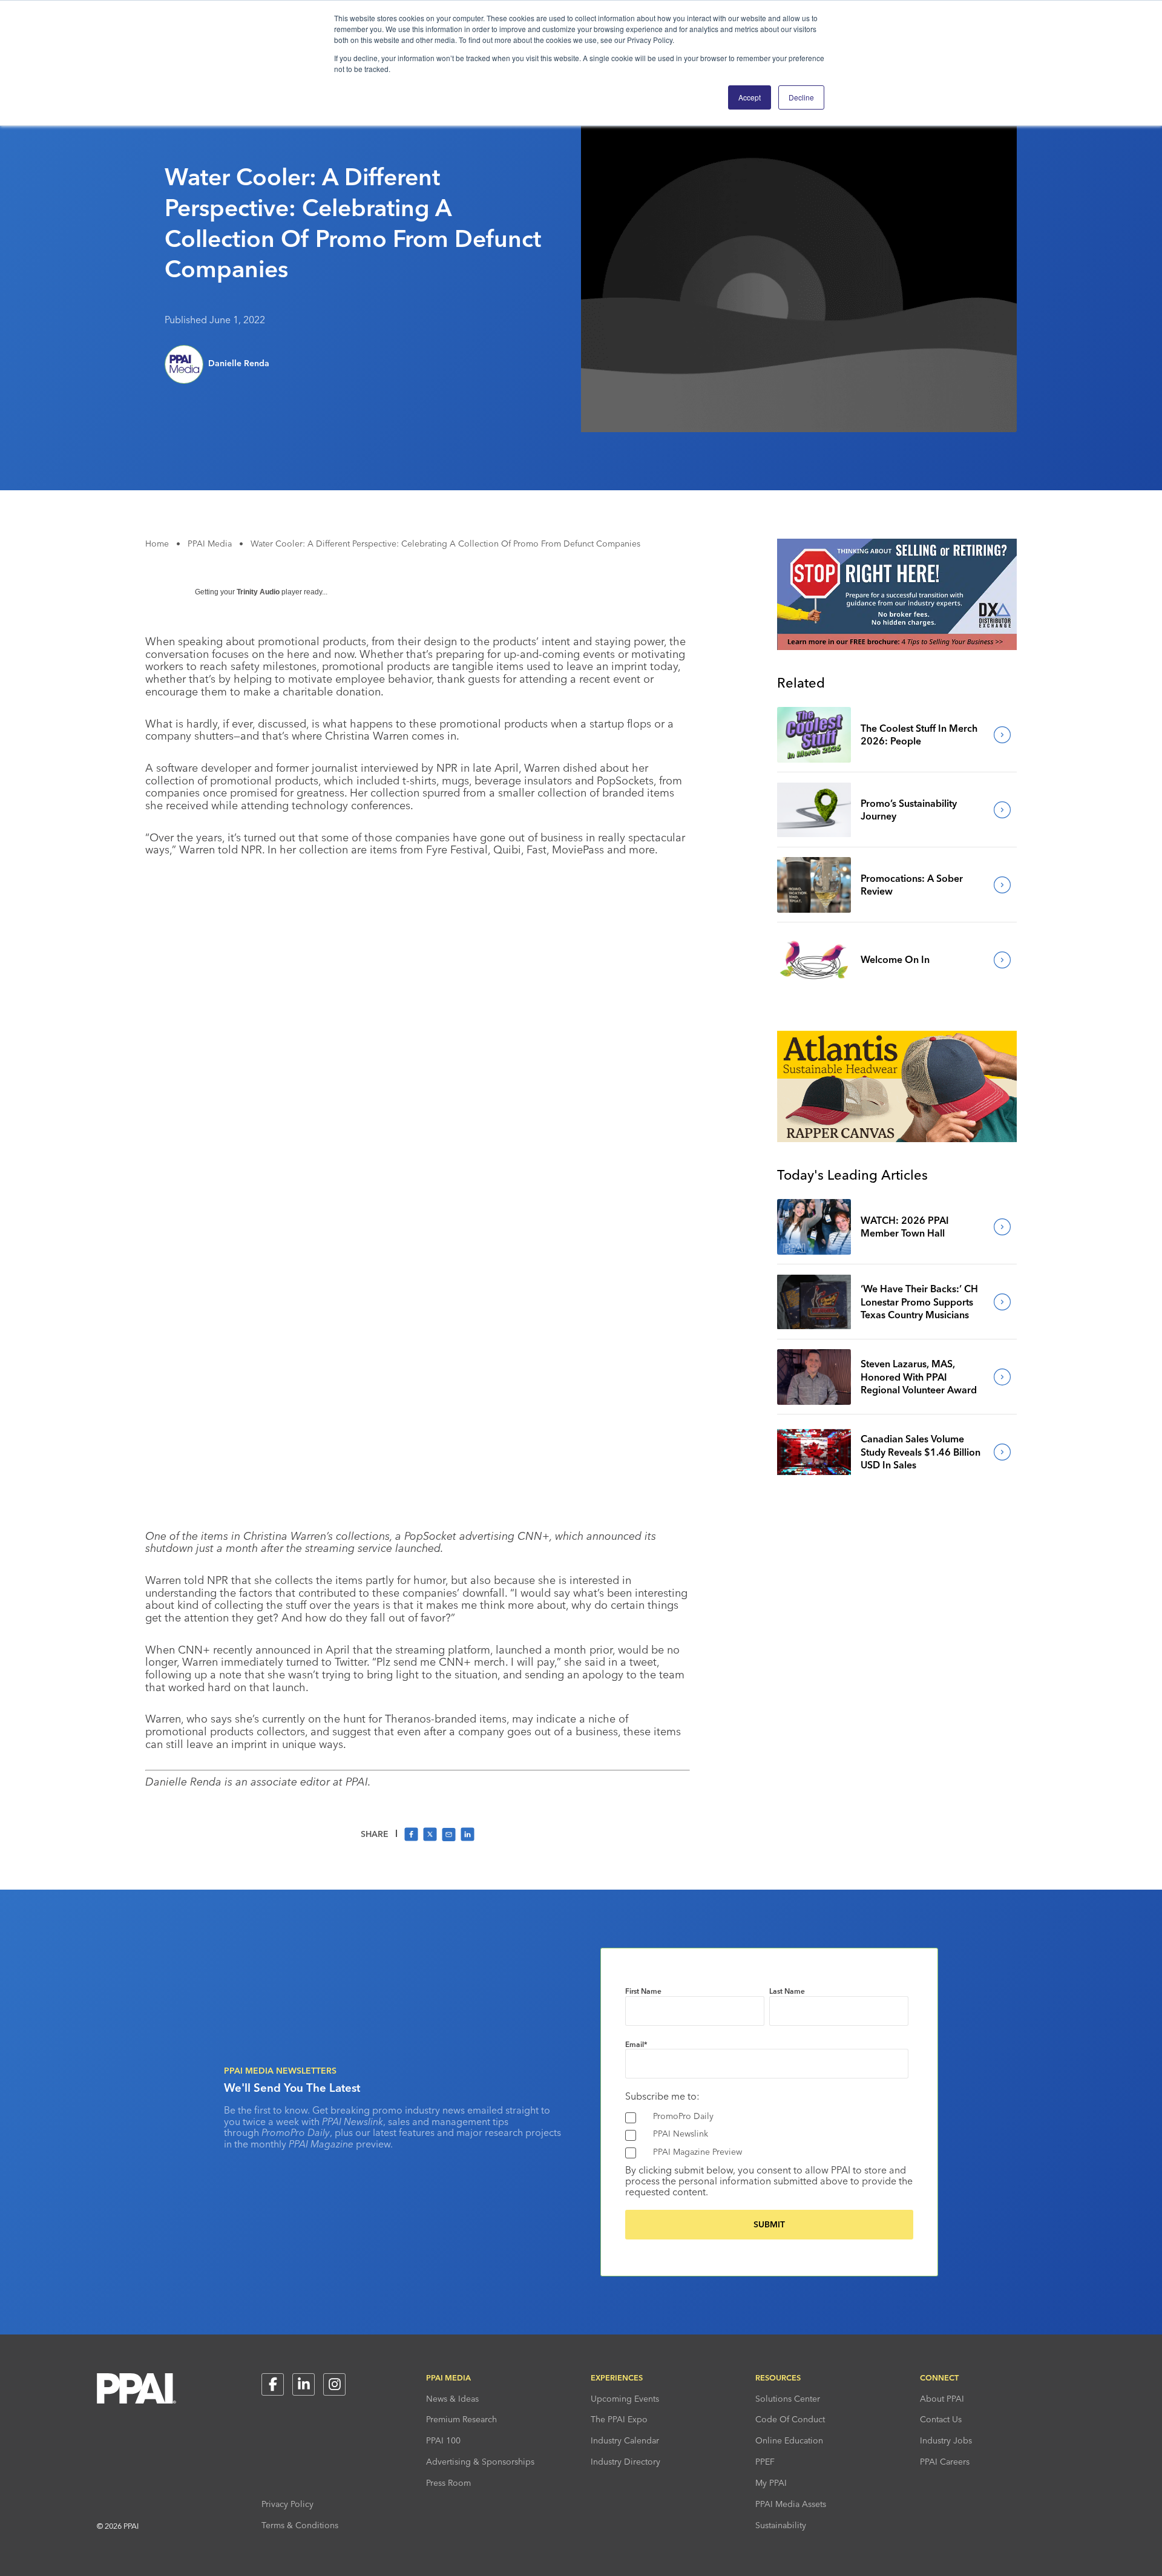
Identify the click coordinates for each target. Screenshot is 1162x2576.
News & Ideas (452, 2399)
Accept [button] (750, 97)
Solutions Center (788, 2399)
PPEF (765, 2462)
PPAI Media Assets (791, 2504)
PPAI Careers (945, 2462)
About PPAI (942, 2399)
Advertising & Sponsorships (480, 2462)
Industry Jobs (946, 2440)
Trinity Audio (258, 592)
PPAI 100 (443, 2440)
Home (157, 544)
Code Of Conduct (790, 2419)
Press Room (448, 2483)
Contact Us (941, 2419)
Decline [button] (801, 97)
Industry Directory (625, 2462)
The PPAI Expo (619, 2419)
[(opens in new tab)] (897, 646)
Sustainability (781, 2525)
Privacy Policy (287, 2504)
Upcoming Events (625, 2399)
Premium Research (461, 2419)
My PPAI (771, 2483)
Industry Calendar (625, 2440)
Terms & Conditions (300, 2525)
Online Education (789, 2440)
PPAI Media (210, 544)
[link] (814, 735)
